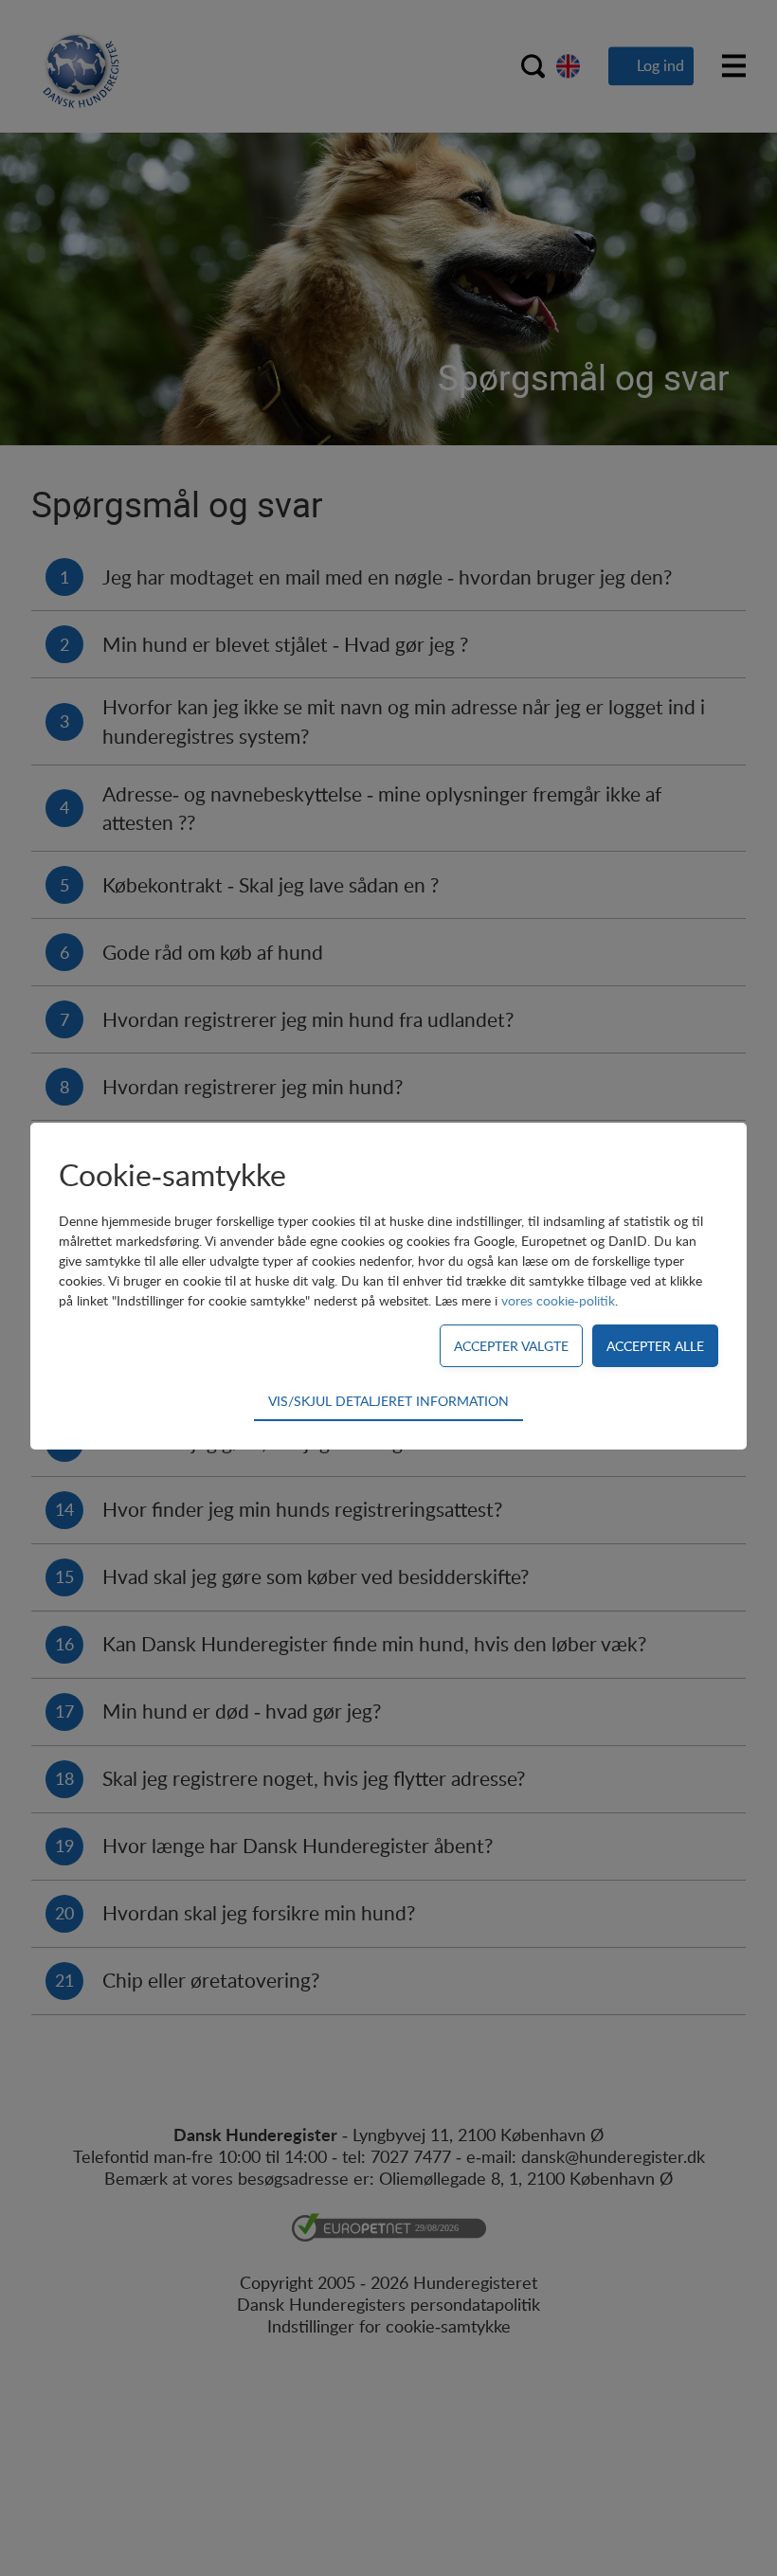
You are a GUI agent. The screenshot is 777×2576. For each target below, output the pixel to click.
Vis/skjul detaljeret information (388, 1400)
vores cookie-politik (558, 1300)
